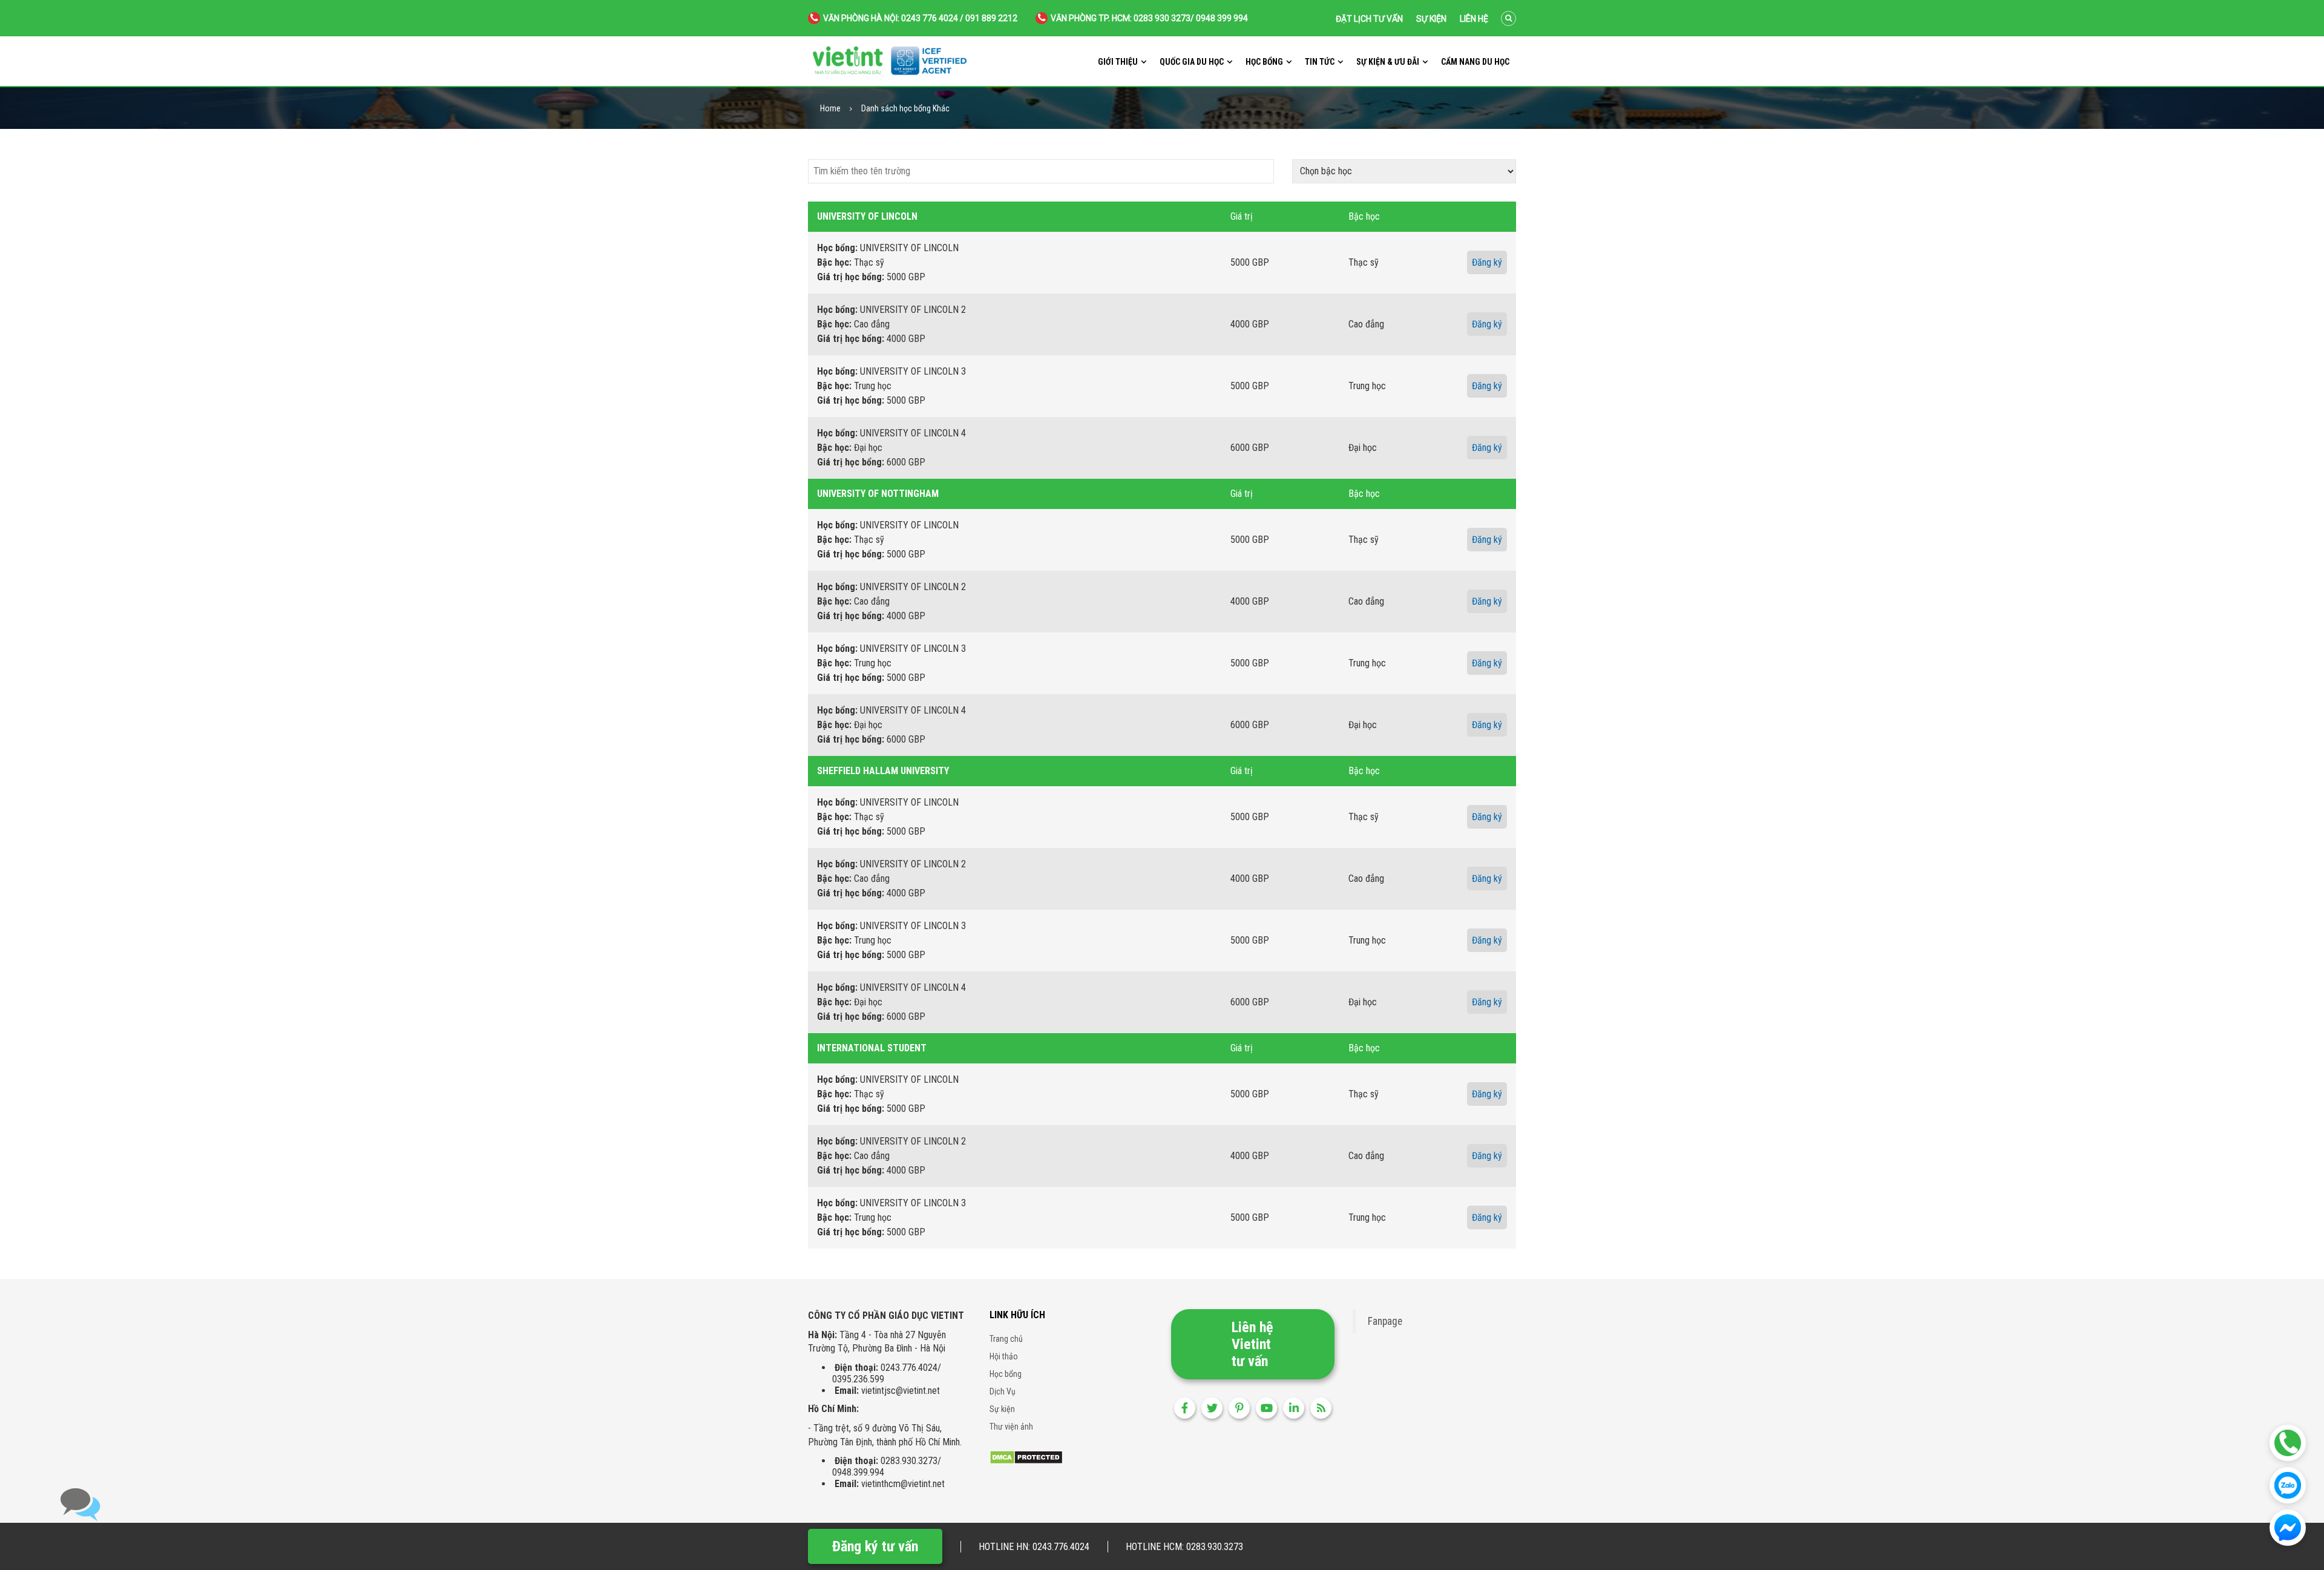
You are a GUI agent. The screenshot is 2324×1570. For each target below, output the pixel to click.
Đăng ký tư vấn (875, 1546)
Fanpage (1385, 1321)
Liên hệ (1474, 19)
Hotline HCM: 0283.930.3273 (1184, 1547)
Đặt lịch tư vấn (1369, 19)
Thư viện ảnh (1011, 1427)
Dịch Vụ (1003, 1391)
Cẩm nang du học (1475, 62)
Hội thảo (1004, 1356)
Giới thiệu (1118, 62)
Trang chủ (1006, 1339)
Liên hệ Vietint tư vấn (1252, 1344)
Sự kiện (1431, 19)
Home (830, 109)
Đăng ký (1487, 262)
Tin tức (1320, 62)
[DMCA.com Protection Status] (1026, 1457)
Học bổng (1264, 62)
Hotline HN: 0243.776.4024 (1034, 1547)
